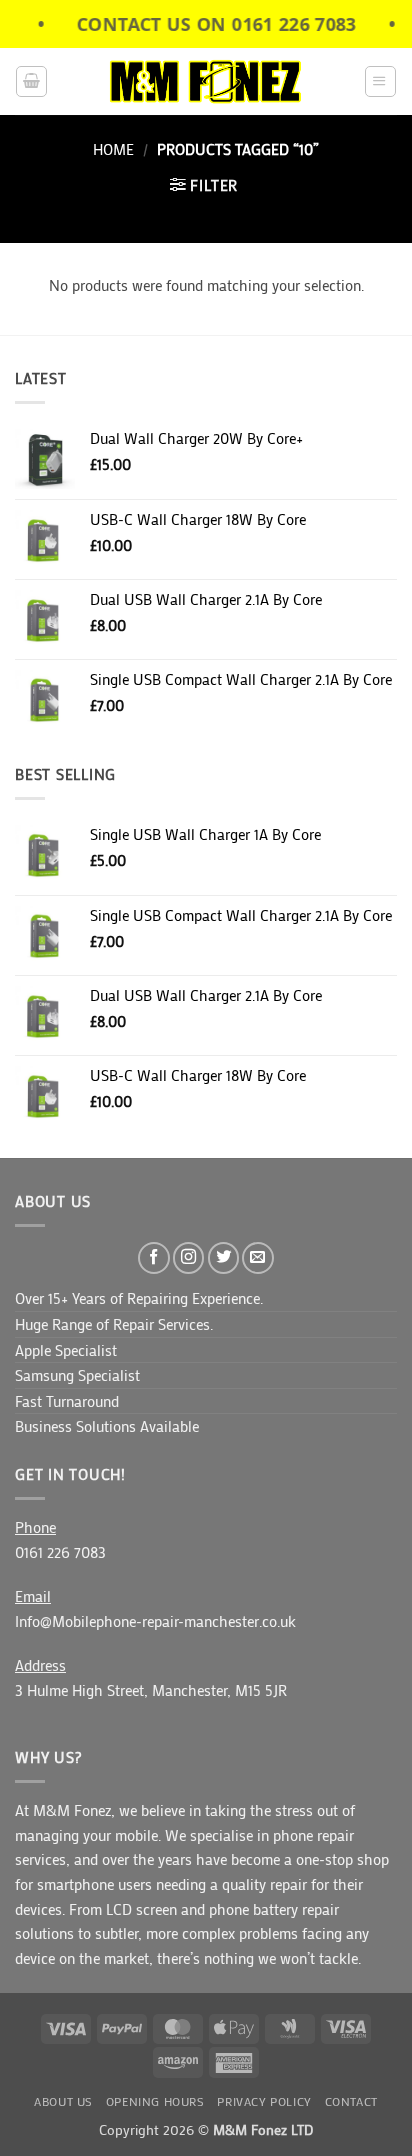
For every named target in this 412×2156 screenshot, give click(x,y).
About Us (63, 2101)
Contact (351, 2101)
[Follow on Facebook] (154, 1258)
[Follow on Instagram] (189, 1258)
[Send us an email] (258, 1258)
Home (113, 149)
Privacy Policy (264, 2101)
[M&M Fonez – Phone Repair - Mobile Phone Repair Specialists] (206, 81)
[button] (31, 81)
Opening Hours (155, 2101)
